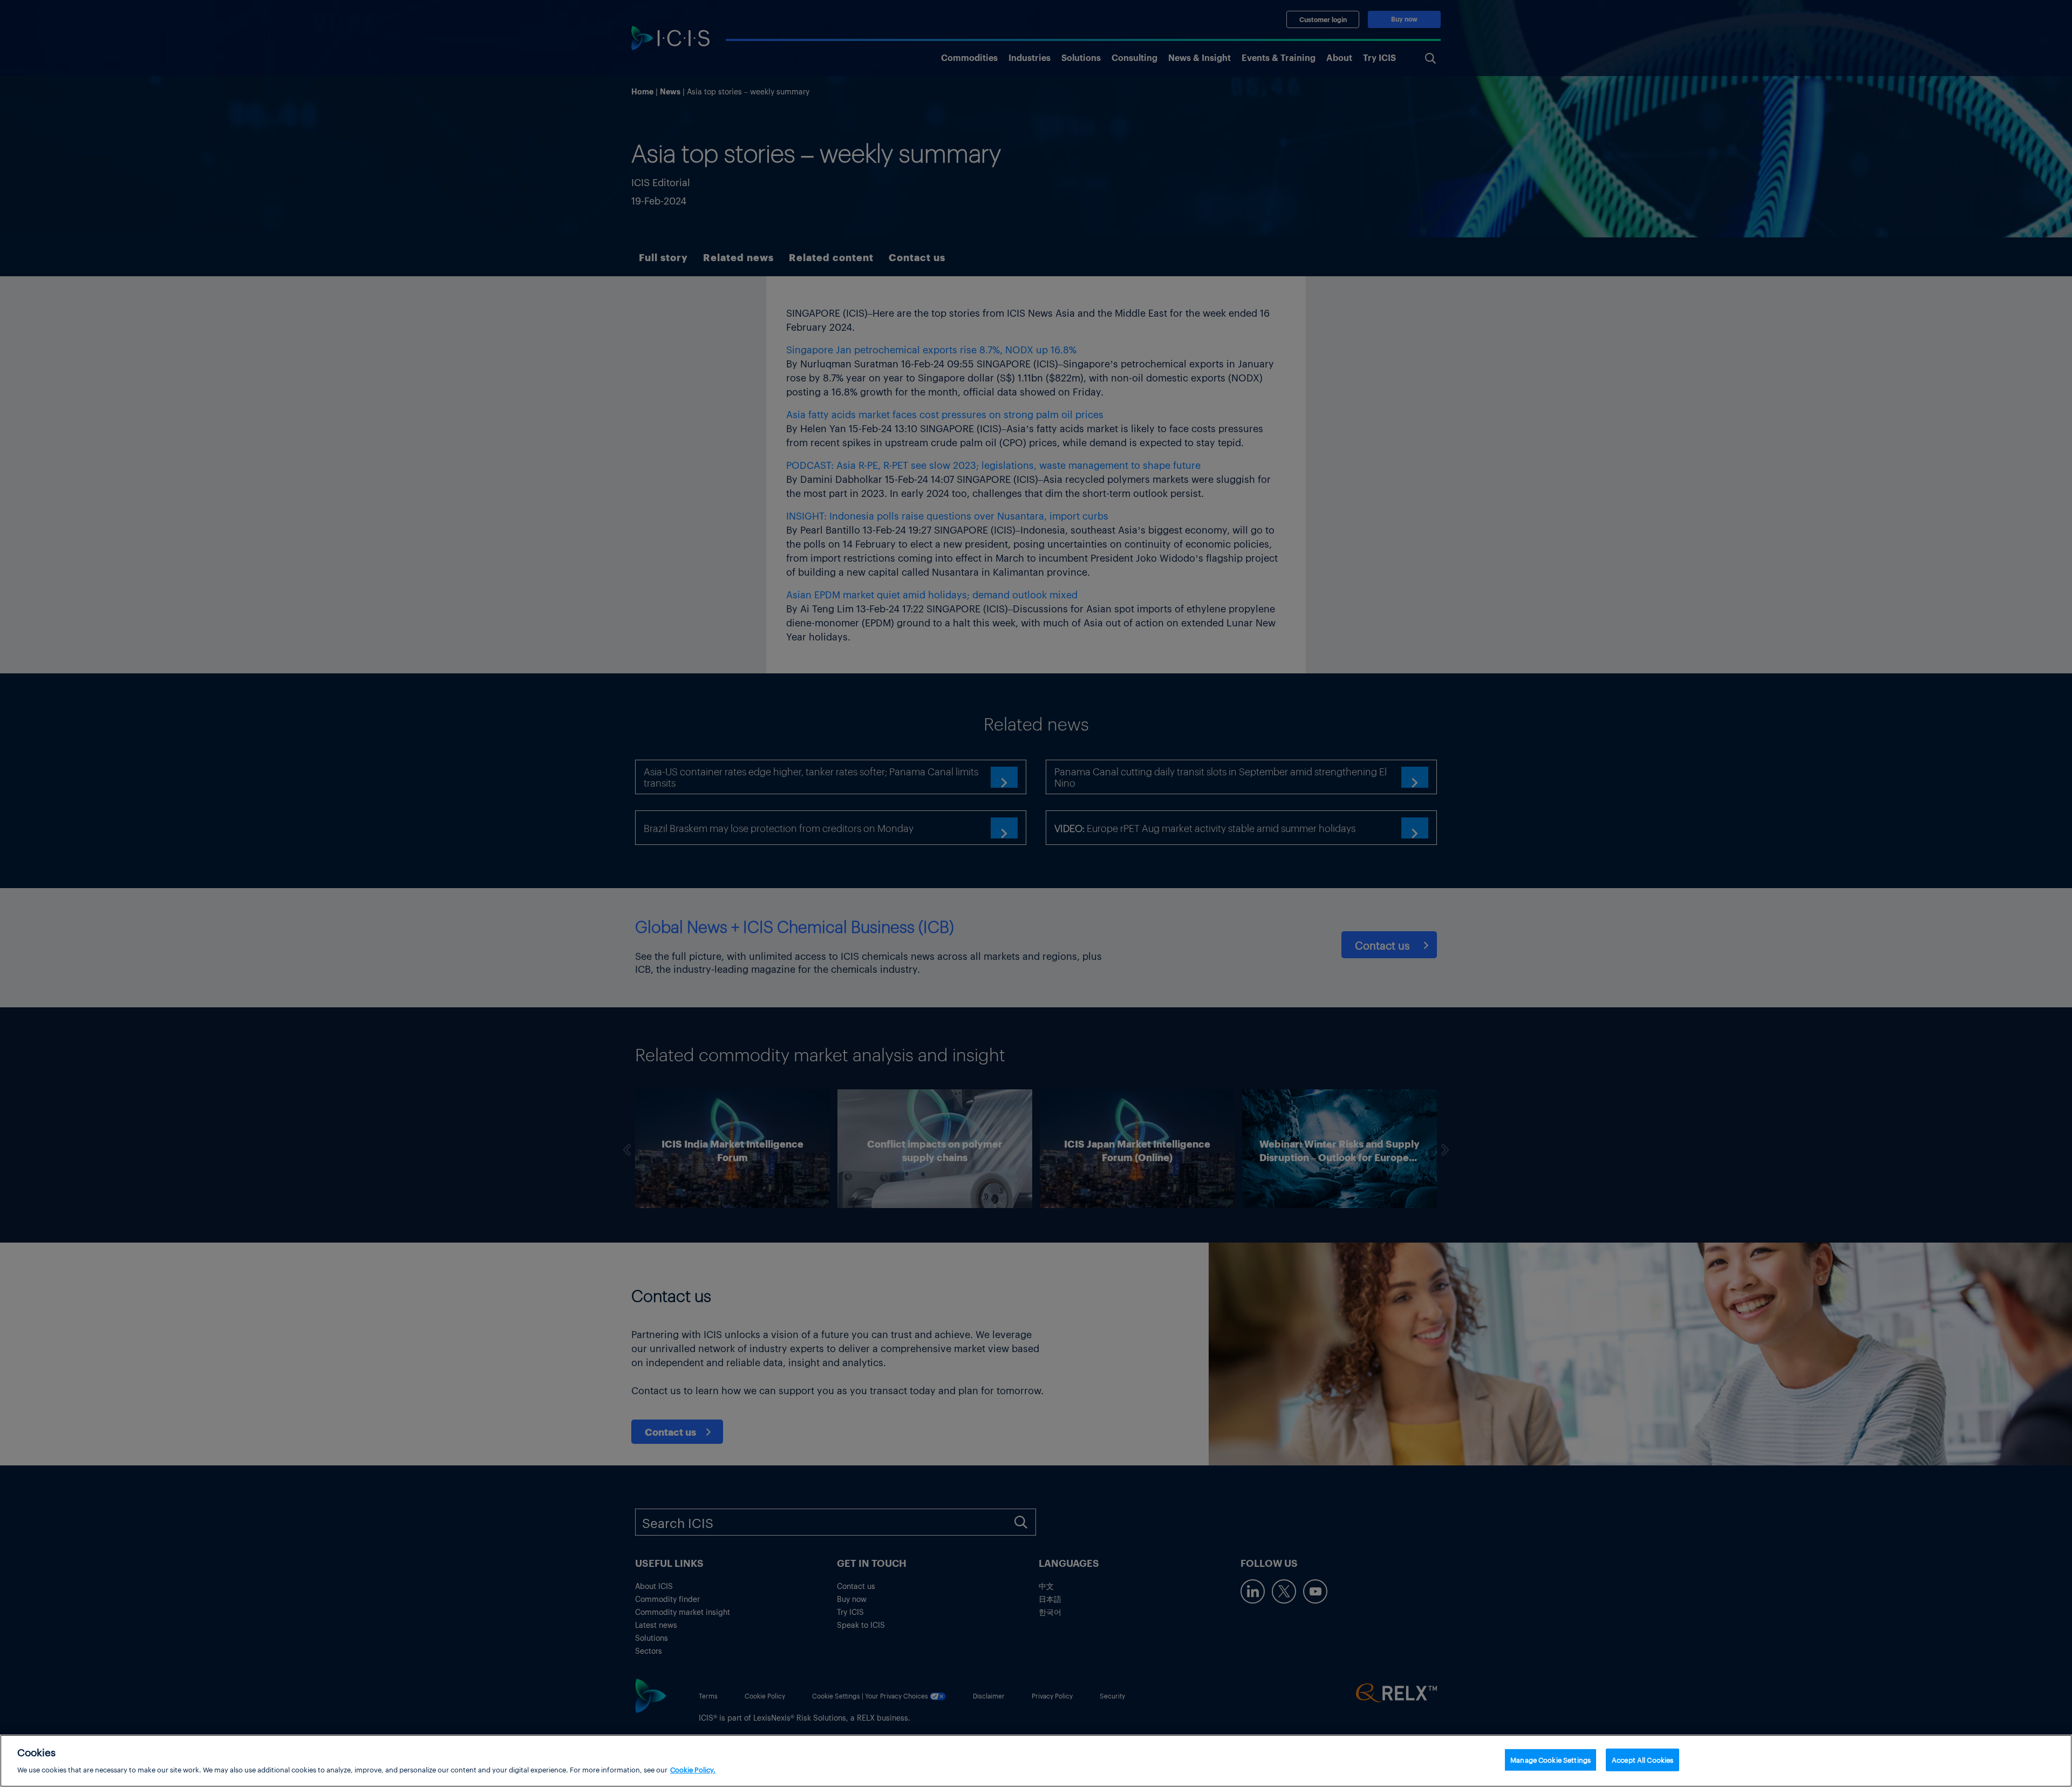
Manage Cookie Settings (1550, 1760)
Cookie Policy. (693, 1769)
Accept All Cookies (1642, 1760)
